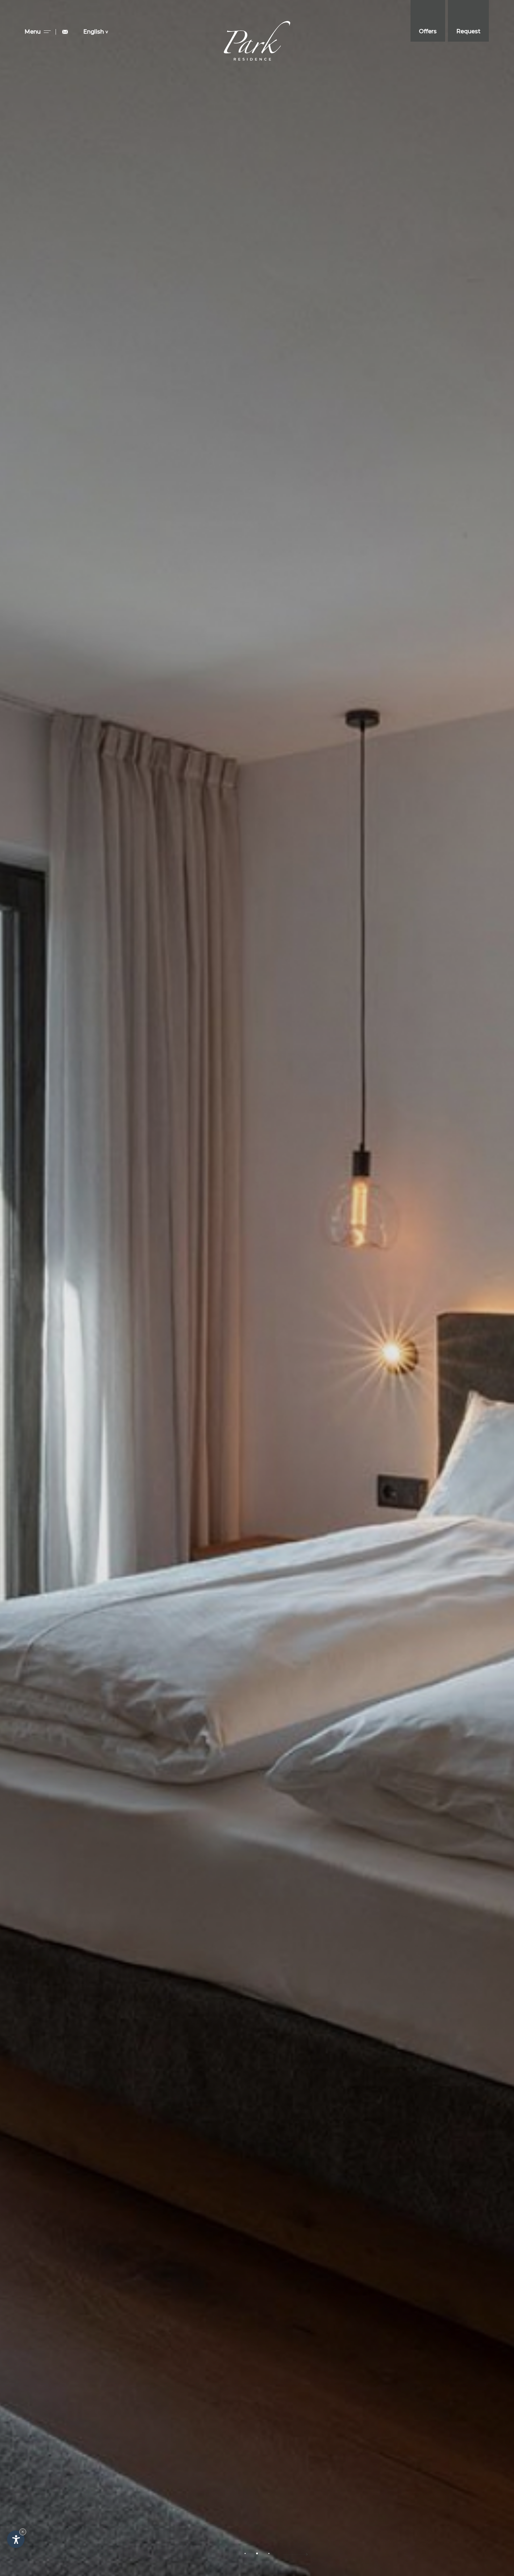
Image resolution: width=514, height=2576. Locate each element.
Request (468, 31)
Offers (428, 31)
